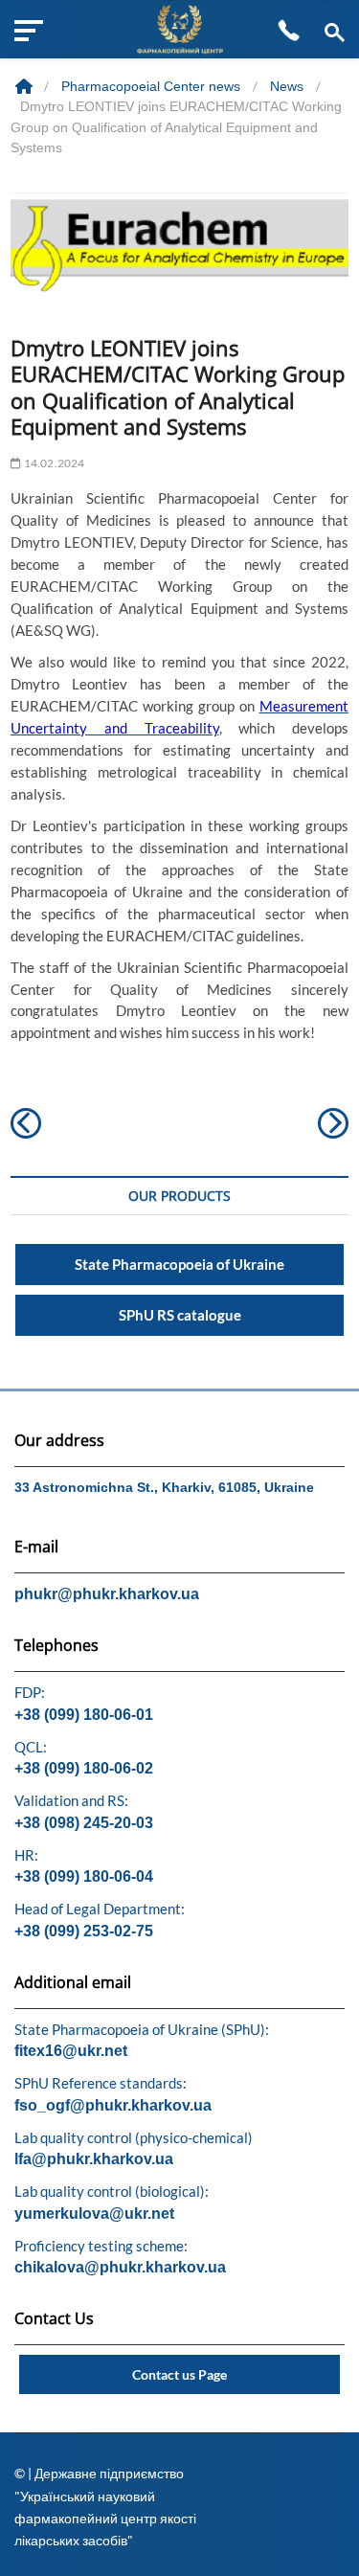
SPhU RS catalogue (180, 1315)
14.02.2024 (53, 463)
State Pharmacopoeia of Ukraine (179, 1264)
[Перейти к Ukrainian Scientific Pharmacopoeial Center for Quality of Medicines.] (26, 86)
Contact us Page (179, 2374)
